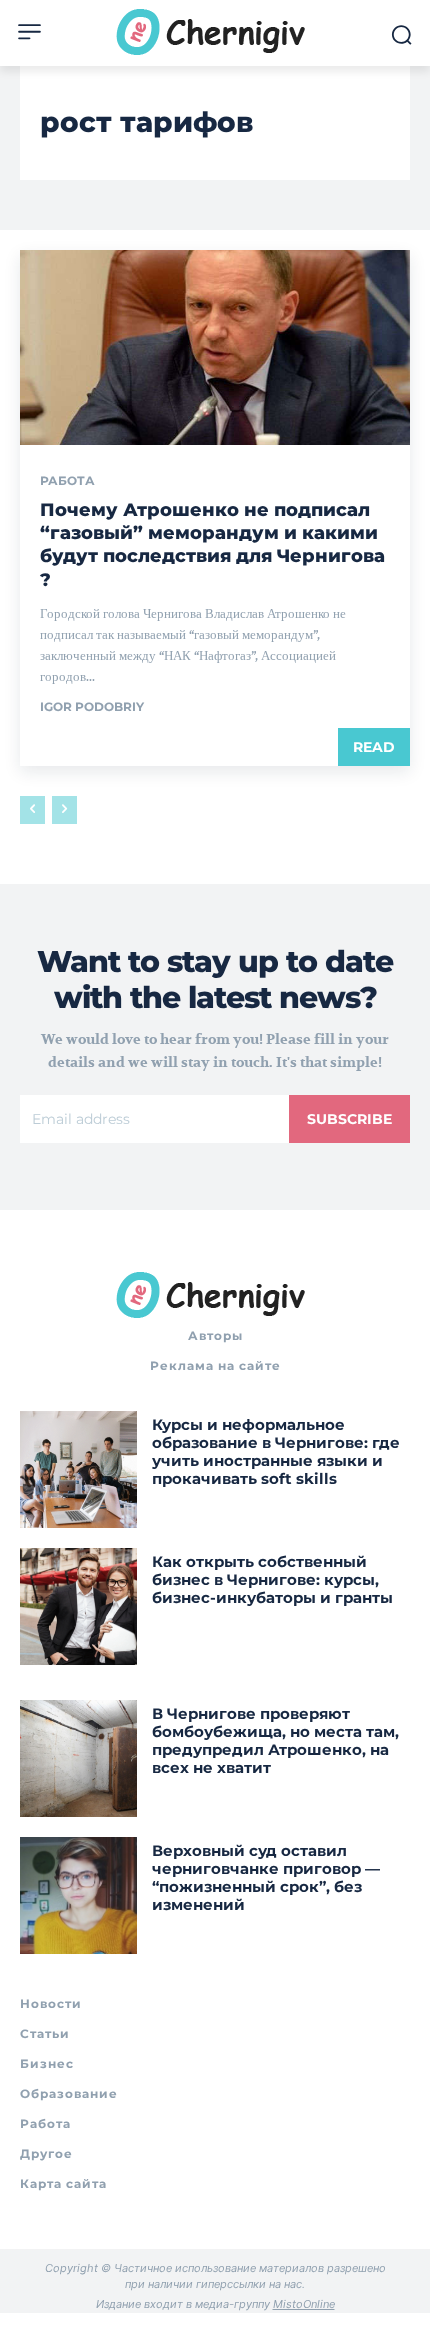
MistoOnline (304, 2304)
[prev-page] (32, 810)
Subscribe (349, 1119)
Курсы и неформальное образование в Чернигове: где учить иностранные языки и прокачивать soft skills (276, 1451)
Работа (67, 481)
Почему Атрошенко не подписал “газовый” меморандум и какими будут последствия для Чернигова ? (212, 545)
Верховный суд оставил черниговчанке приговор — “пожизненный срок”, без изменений (266, 1877)
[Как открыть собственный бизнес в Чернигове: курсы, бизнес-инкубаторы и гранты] (78, 1606)
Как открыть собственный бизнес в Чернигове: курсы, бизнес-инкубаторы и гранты (272, 1579)
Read (374, 747)
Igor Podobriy (92, 706)
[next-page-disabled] (64, 810)
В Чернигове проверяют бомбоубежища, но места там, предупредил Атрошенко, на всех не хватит (275, 1740)
